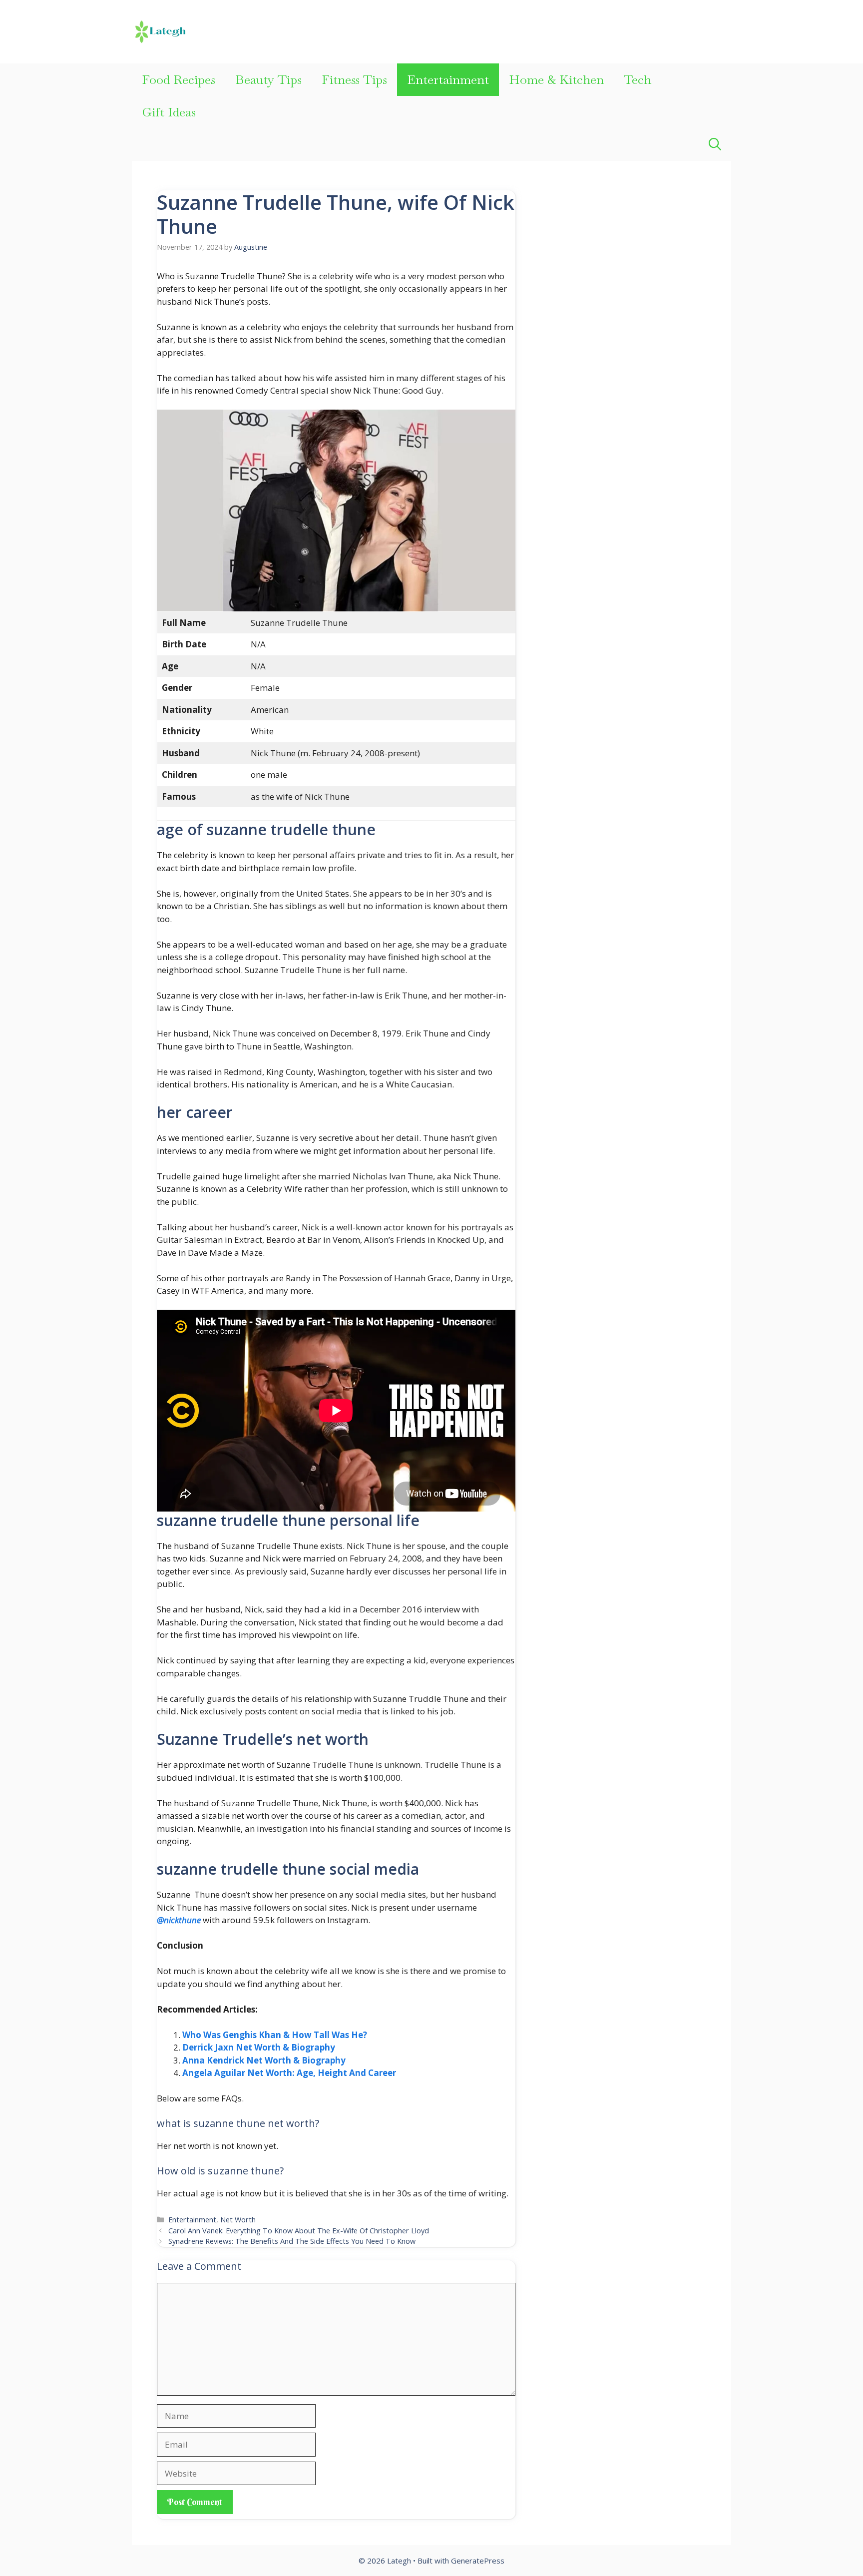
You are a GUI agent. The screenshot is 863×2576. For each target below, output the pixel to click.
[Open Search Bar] (715, 145)
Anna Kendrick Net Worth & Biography (264, 2060)
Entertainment (448, 79)
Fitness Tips (354, 79)
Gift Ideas (169, 112)
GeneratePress (478, 2561)
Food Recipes (179, 79)
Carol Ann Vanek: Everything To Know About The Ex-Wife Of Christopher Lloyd (299, 2231)
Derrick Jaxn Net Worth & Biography (259, 2047)
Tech (638, 79)
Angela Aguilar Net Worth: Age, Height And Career (289, 2073)
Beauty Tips (268, 79)
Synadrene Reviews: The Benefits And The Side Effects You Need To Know (292, 2241)
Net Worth (238, 2220)
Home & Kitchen (556, 79)
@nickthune (179, 1920)
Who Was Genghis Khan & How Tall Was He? (275, 2035)
